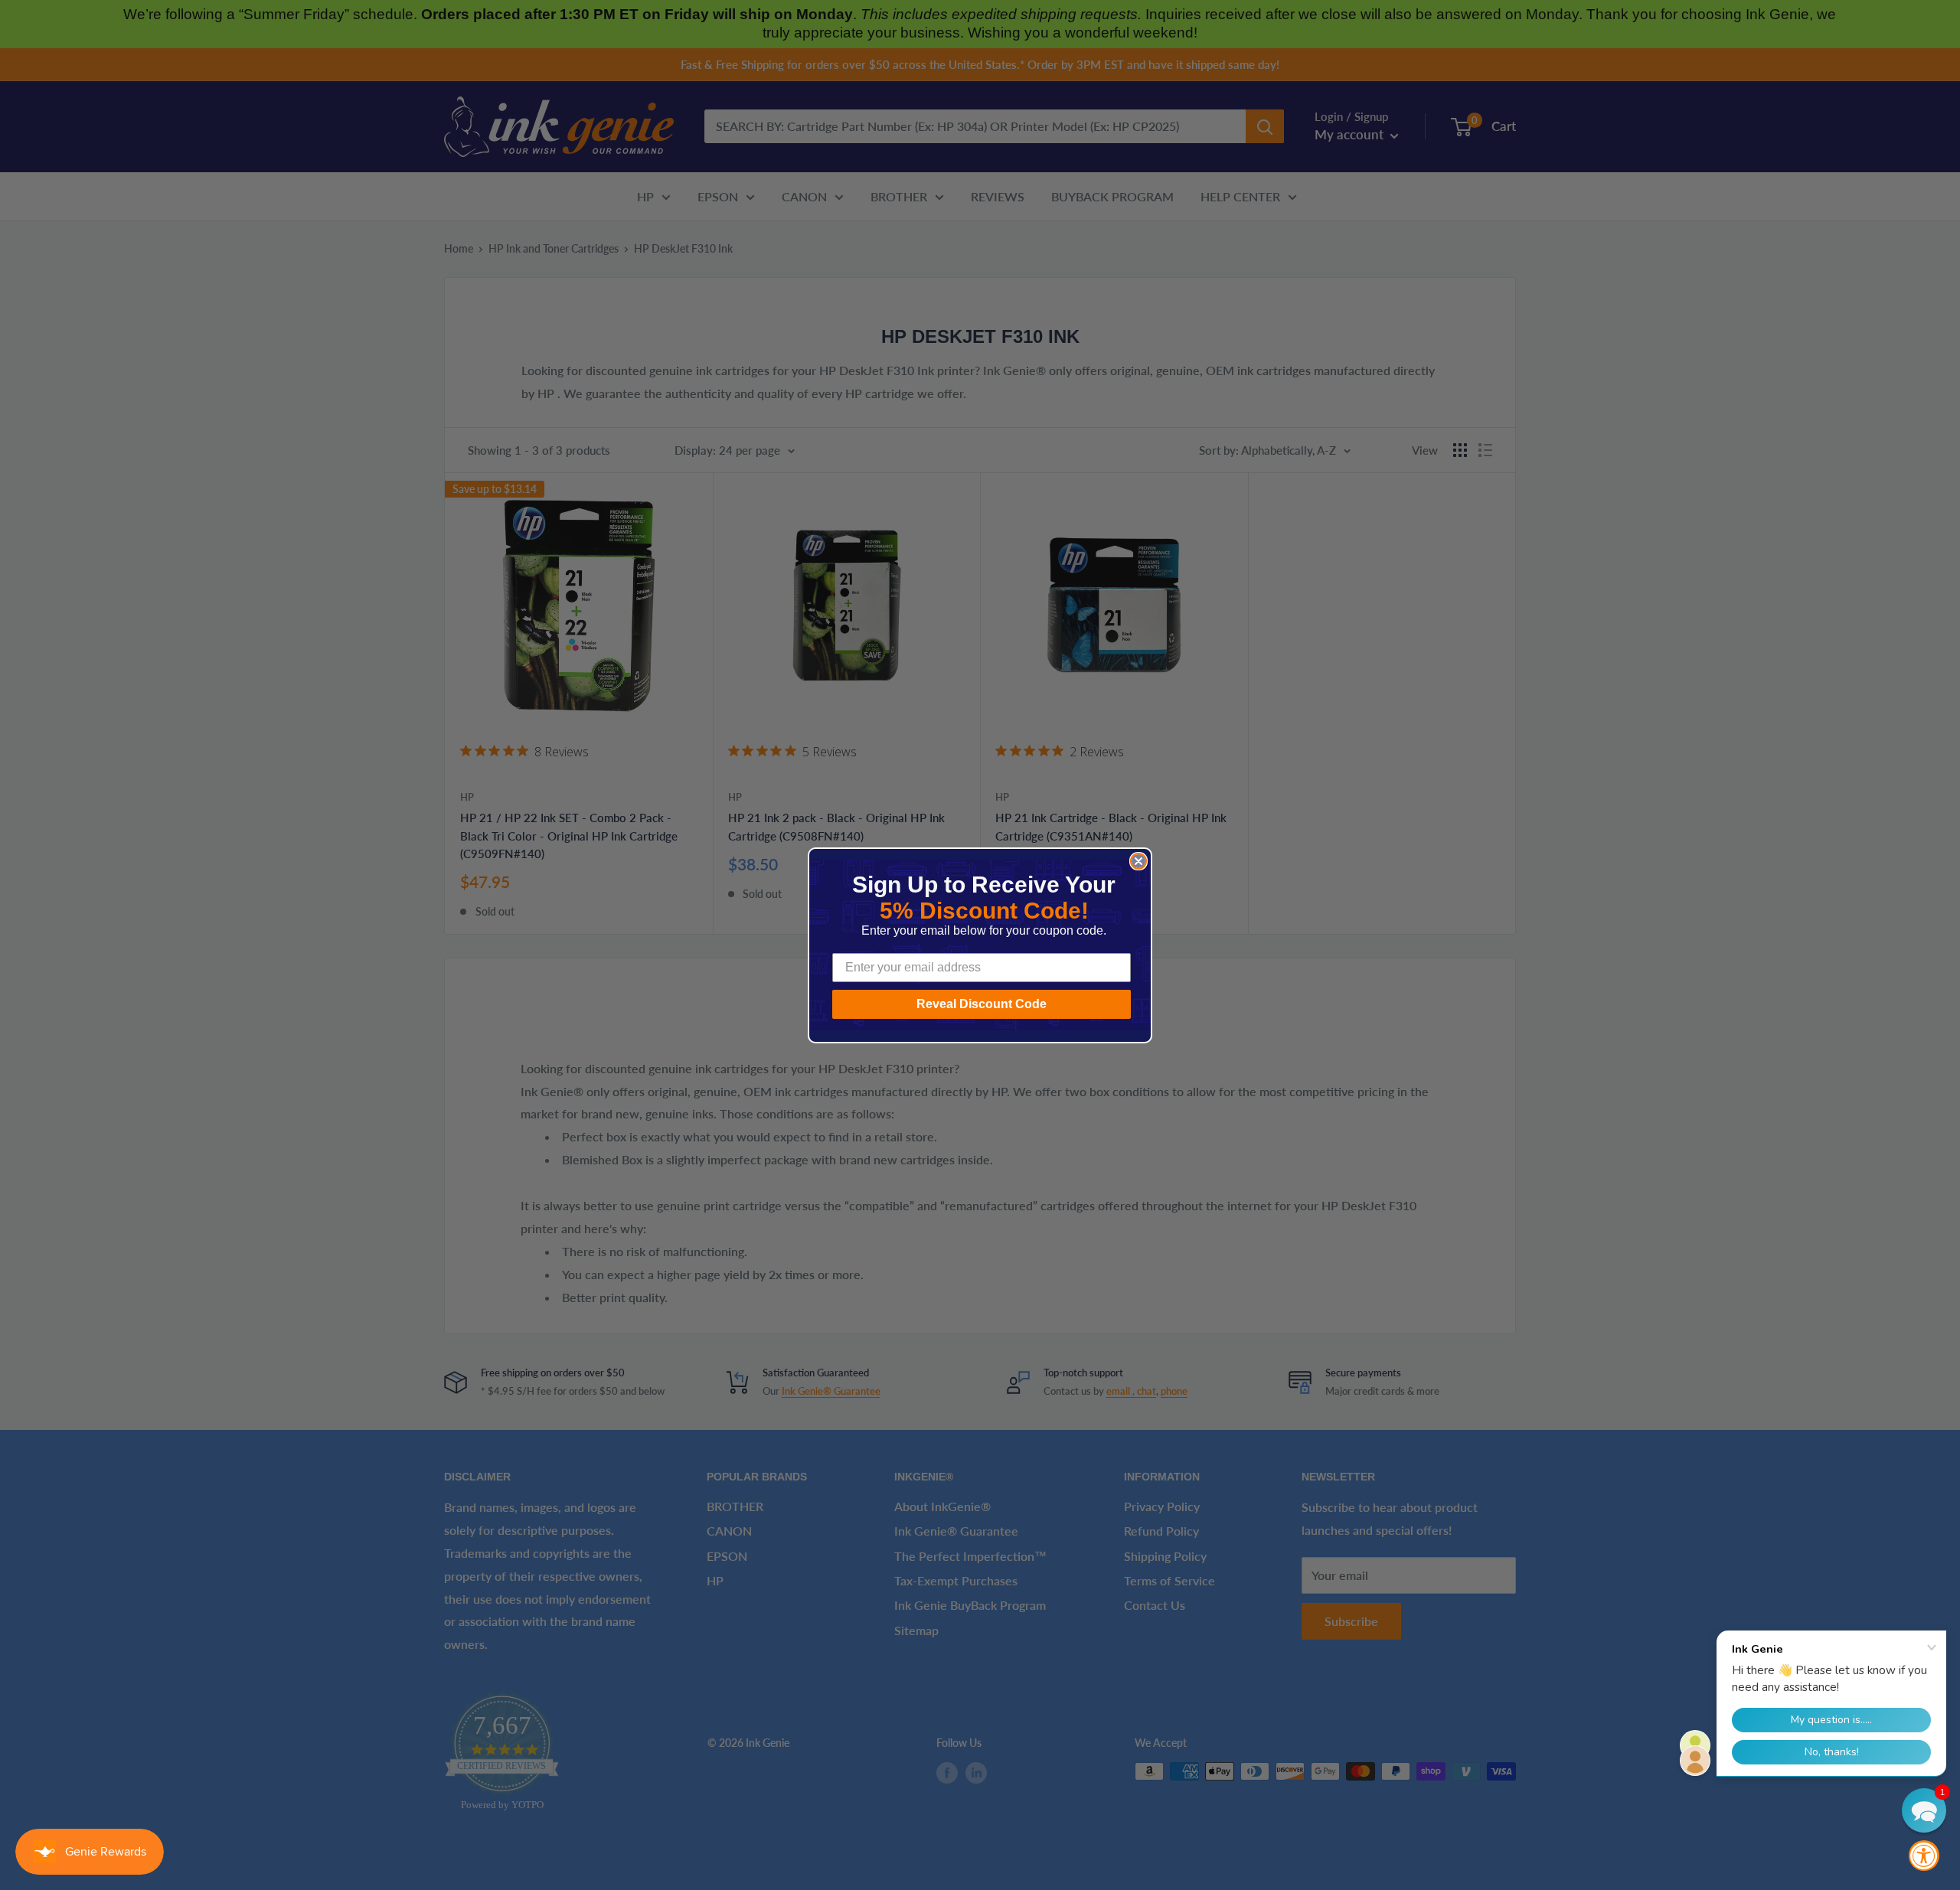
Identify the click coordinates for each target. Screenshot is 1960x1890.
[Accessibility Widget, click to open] (1924, 1856)
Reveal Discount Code (982, 1004)
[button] (1924, 1810)
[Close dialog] (1138, 861)
